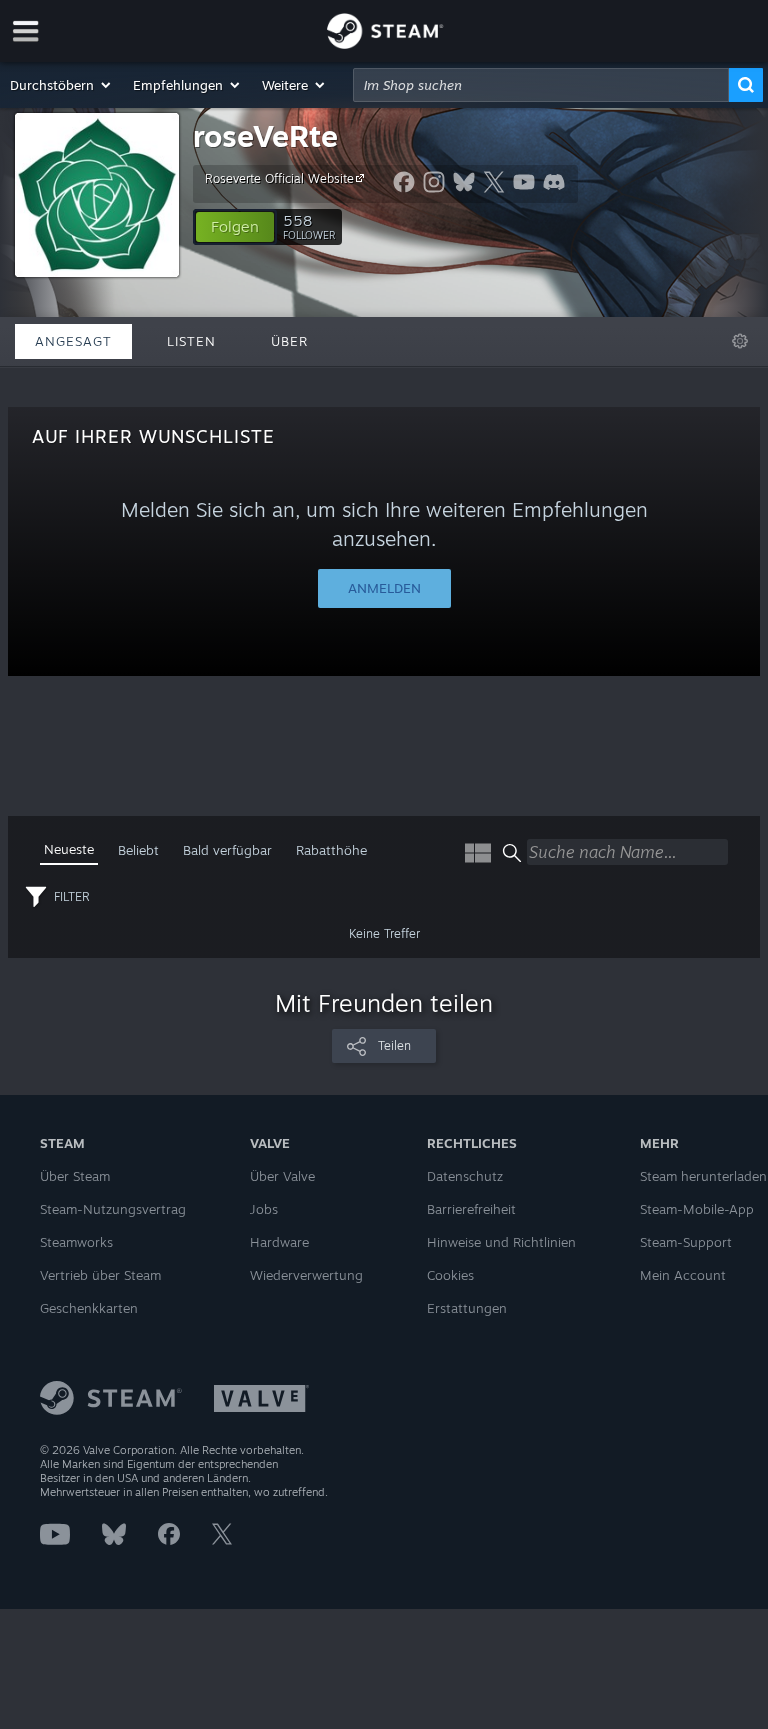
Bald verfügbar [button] (227, 850)
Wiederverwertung (306, 1275)
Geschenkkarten (89, 1308)
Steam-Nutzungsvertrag (113, 1209)
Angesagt (73, 341)
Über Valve (282, 1176)
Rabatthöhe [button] (331, 850)
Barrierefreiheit (471, 1209)
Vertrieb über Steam (100, 1275)
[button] (61, 85)
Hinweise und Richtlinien (501, 1242)
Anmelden (384, 588)
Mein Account (683, 1275)
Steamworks (76, 1242)
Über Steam (75, 1176)
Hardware (279, 1242)
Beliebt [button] (138, 850)
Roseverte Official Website (279, 178)
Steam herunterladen (703, 1176)
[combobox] (541, 85)
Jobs (264, 1209)
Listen (191, 341)
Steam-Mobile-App (697, 1209)
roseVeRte (265, 135)
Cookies (450, 1275)
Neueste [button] (69, 849)
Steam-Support (686, 1242)
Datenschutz (465, 1176)
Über (289, 341)
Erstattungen (467, 1308)
